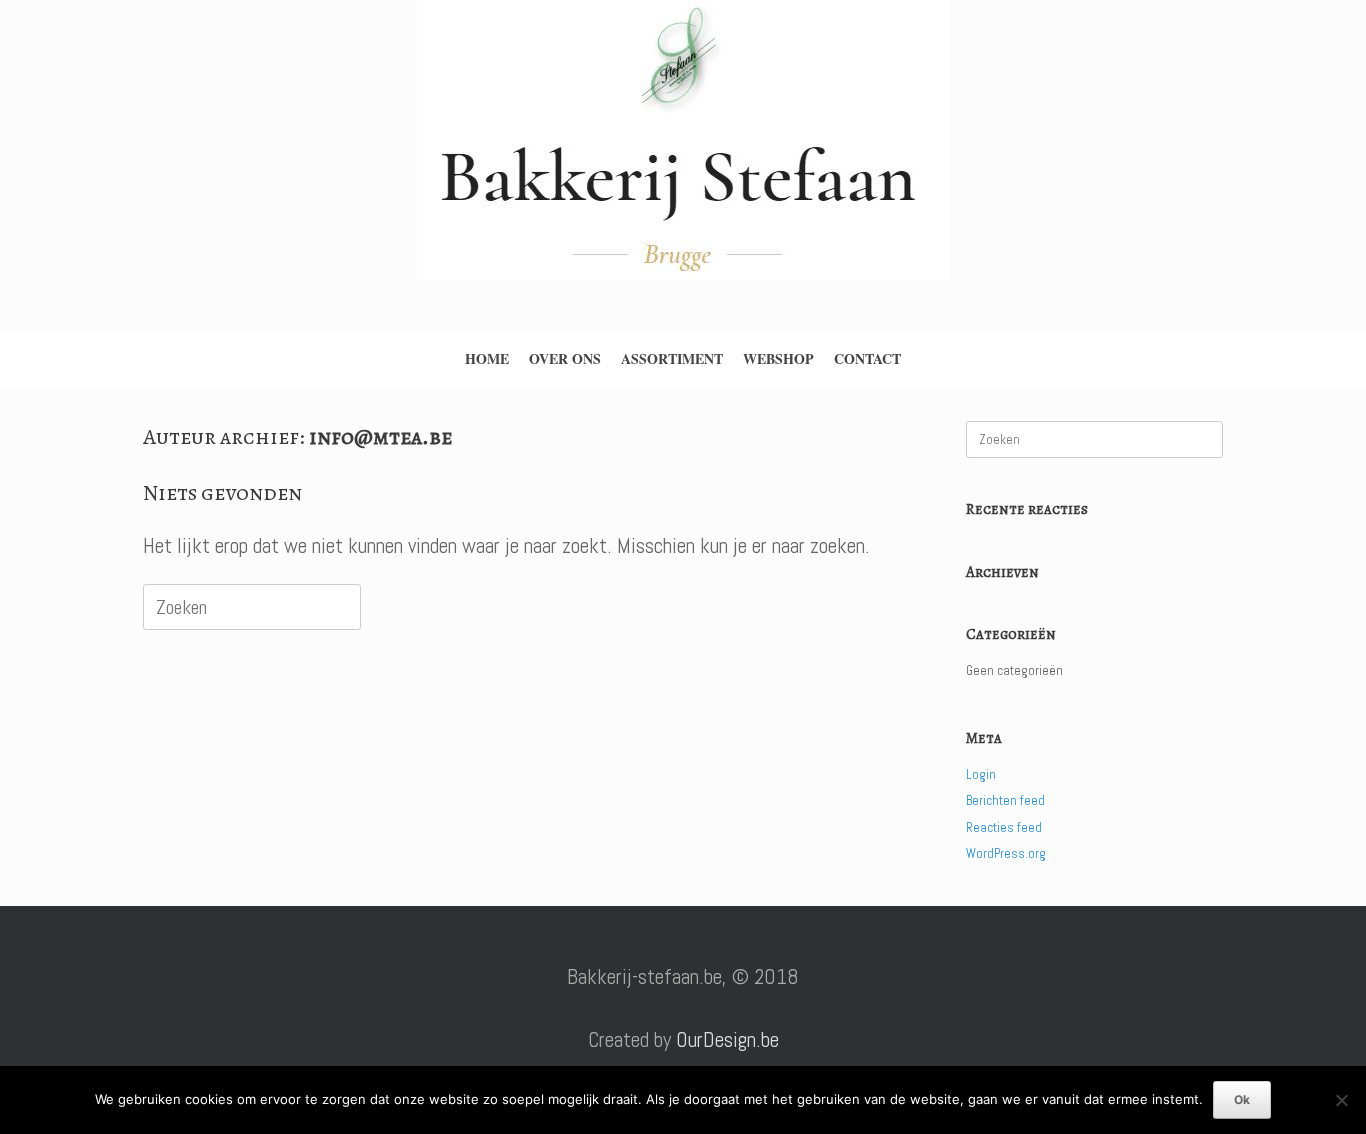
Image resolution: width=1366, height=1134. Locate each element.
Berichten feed (1005, 800)
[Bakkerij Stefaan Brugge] (683, 159)
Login (981, 774)
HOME (487, 358)
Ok (1242, 1099)
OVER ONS (565, 358)
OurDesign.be (727, 1039)
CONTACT (867, 358)
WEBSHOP (778, 358)
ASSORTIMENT (672, 358)
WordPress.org (1006, 853)
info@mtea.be (380, 437)
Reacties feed (1004, 827)
